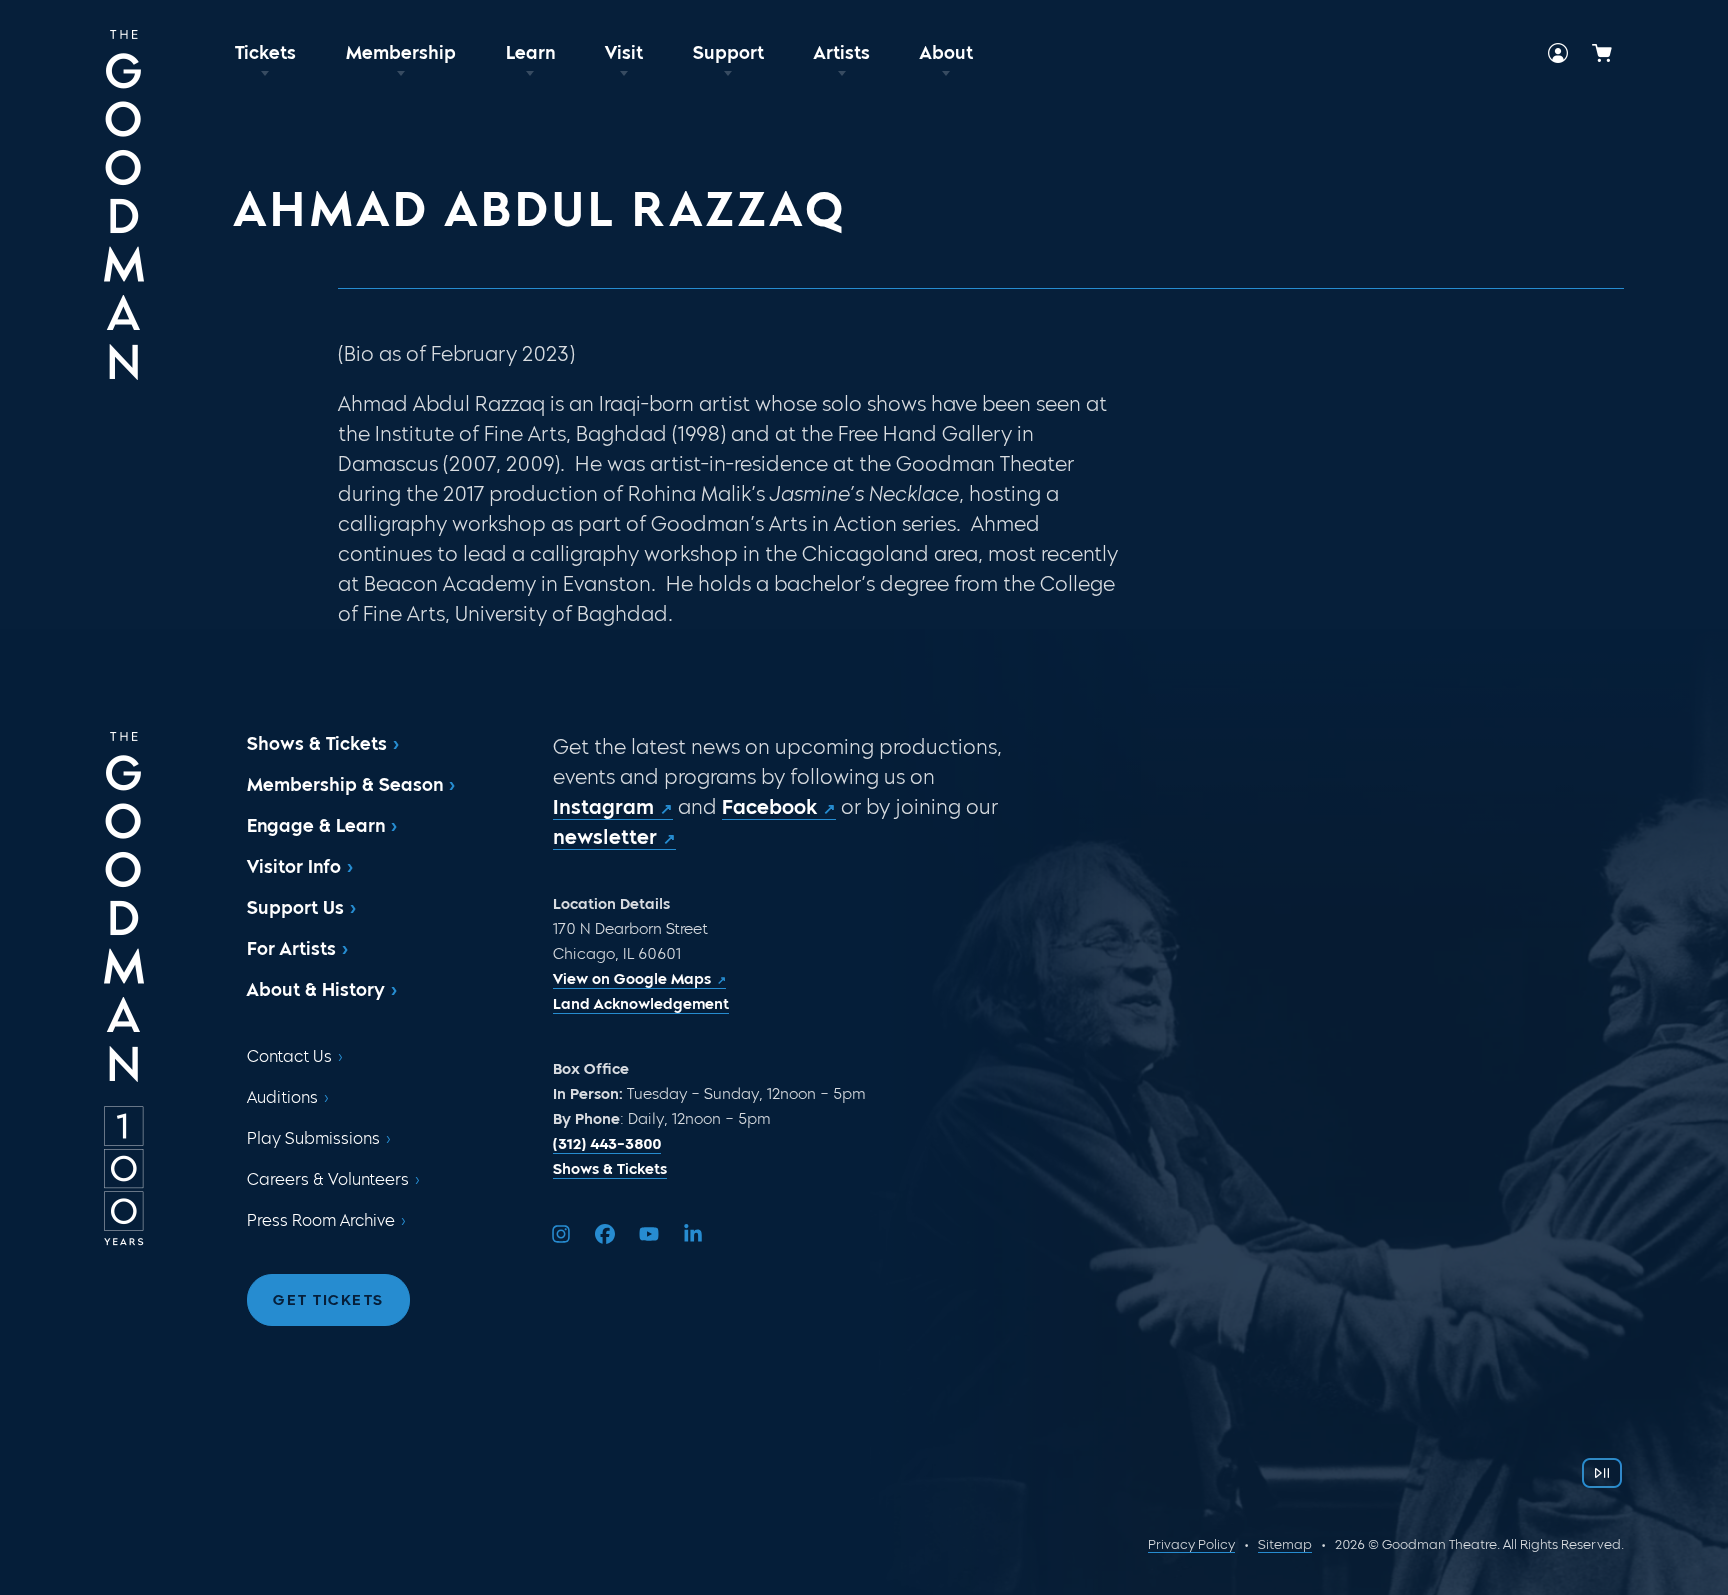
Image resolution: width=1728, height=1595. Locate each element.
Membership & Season (345, 785)
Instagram (603, 807)
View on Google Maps (632, 979)
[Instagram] (561, 1234)
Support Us (295, 908)
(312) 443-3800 (607, 1144)
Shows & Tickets (317, 744)
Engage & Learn (316, 826)
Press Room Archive (321, 1220)
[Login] (1558, 53)
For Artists (291, 949)
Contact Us (289, 1056)
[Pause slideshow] (1602, 1473)
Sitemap (1285, 1544)
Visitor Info (294, 867)
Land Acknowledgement (641, 1004)
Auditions (282, 1097)
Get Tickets (328, 1300)
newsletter (605, 837)
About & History (316, 990)
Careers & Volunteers (328, 1179)
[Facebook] (605, 1234)
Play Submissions (313, 1138)
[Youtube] (649, 1234)
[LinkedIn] (693, 1234)
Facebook (769, 807)
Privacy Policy (1191, 1544)
